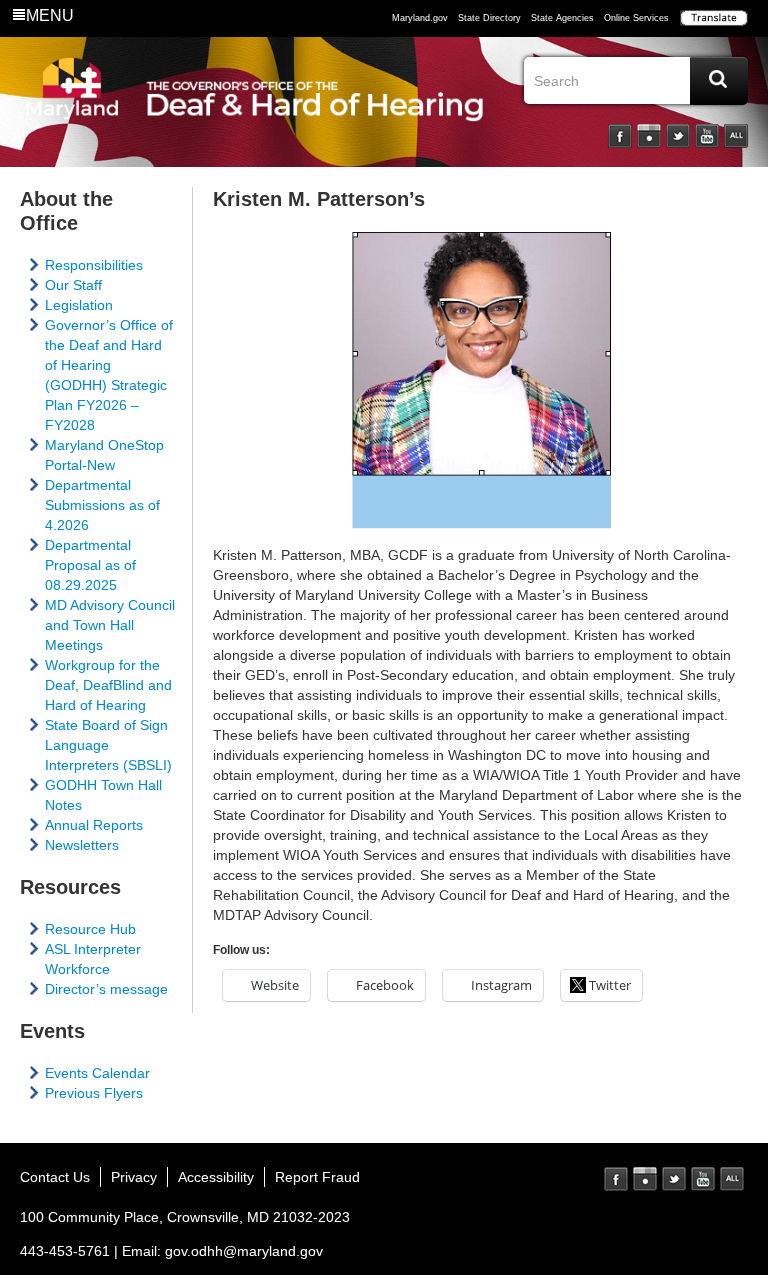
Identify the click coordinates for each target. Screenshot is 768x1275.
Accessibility (216, 1177)
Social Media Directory (736, 136)
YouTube (707, 136)
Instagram (649, 136)
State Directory (489, 18)
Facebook (620, 136)
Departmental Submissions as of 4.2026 (102, 505)
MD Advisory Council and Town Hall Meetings (110, 625)
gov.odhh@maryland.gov (244, 1251)
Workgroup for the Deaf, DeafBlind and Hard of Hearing (108, 685)
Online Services (636, 18)
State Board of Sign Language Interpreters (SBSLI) (108, 745)
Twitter (678, 136)
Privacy (134, 1177)
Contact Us (55, 1177)
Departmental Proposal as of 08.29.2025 (90, 565)
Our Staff (73, 285)
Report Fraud (317, 1177)
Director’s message (106, 989)
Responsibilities (94, 265)
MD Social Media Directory (732, 1179)
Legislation (79, 305)
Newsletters (82, 845)
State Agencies (562, 18)
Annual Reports (94, 825)
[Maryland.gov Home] (72, 107)
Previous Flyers (94, 1093)
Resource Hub (90, 929)
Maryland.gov (420, 18)
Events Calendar (97, 1073)
